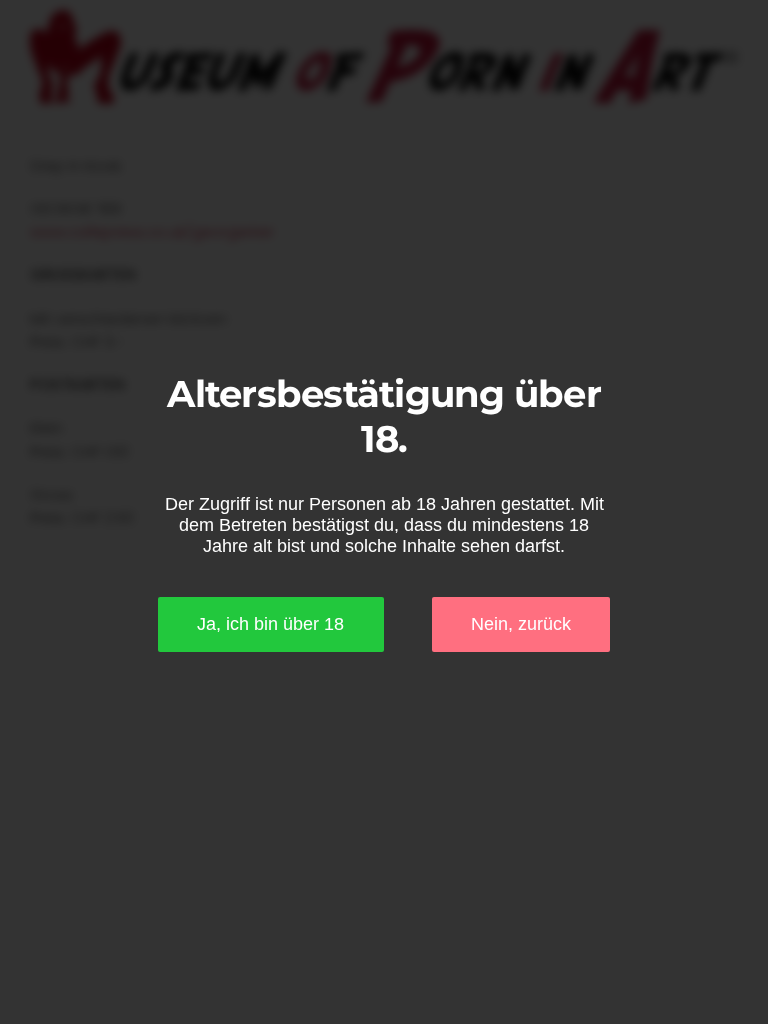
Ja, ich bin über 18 (270, 624)
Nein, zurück (521, 624)
